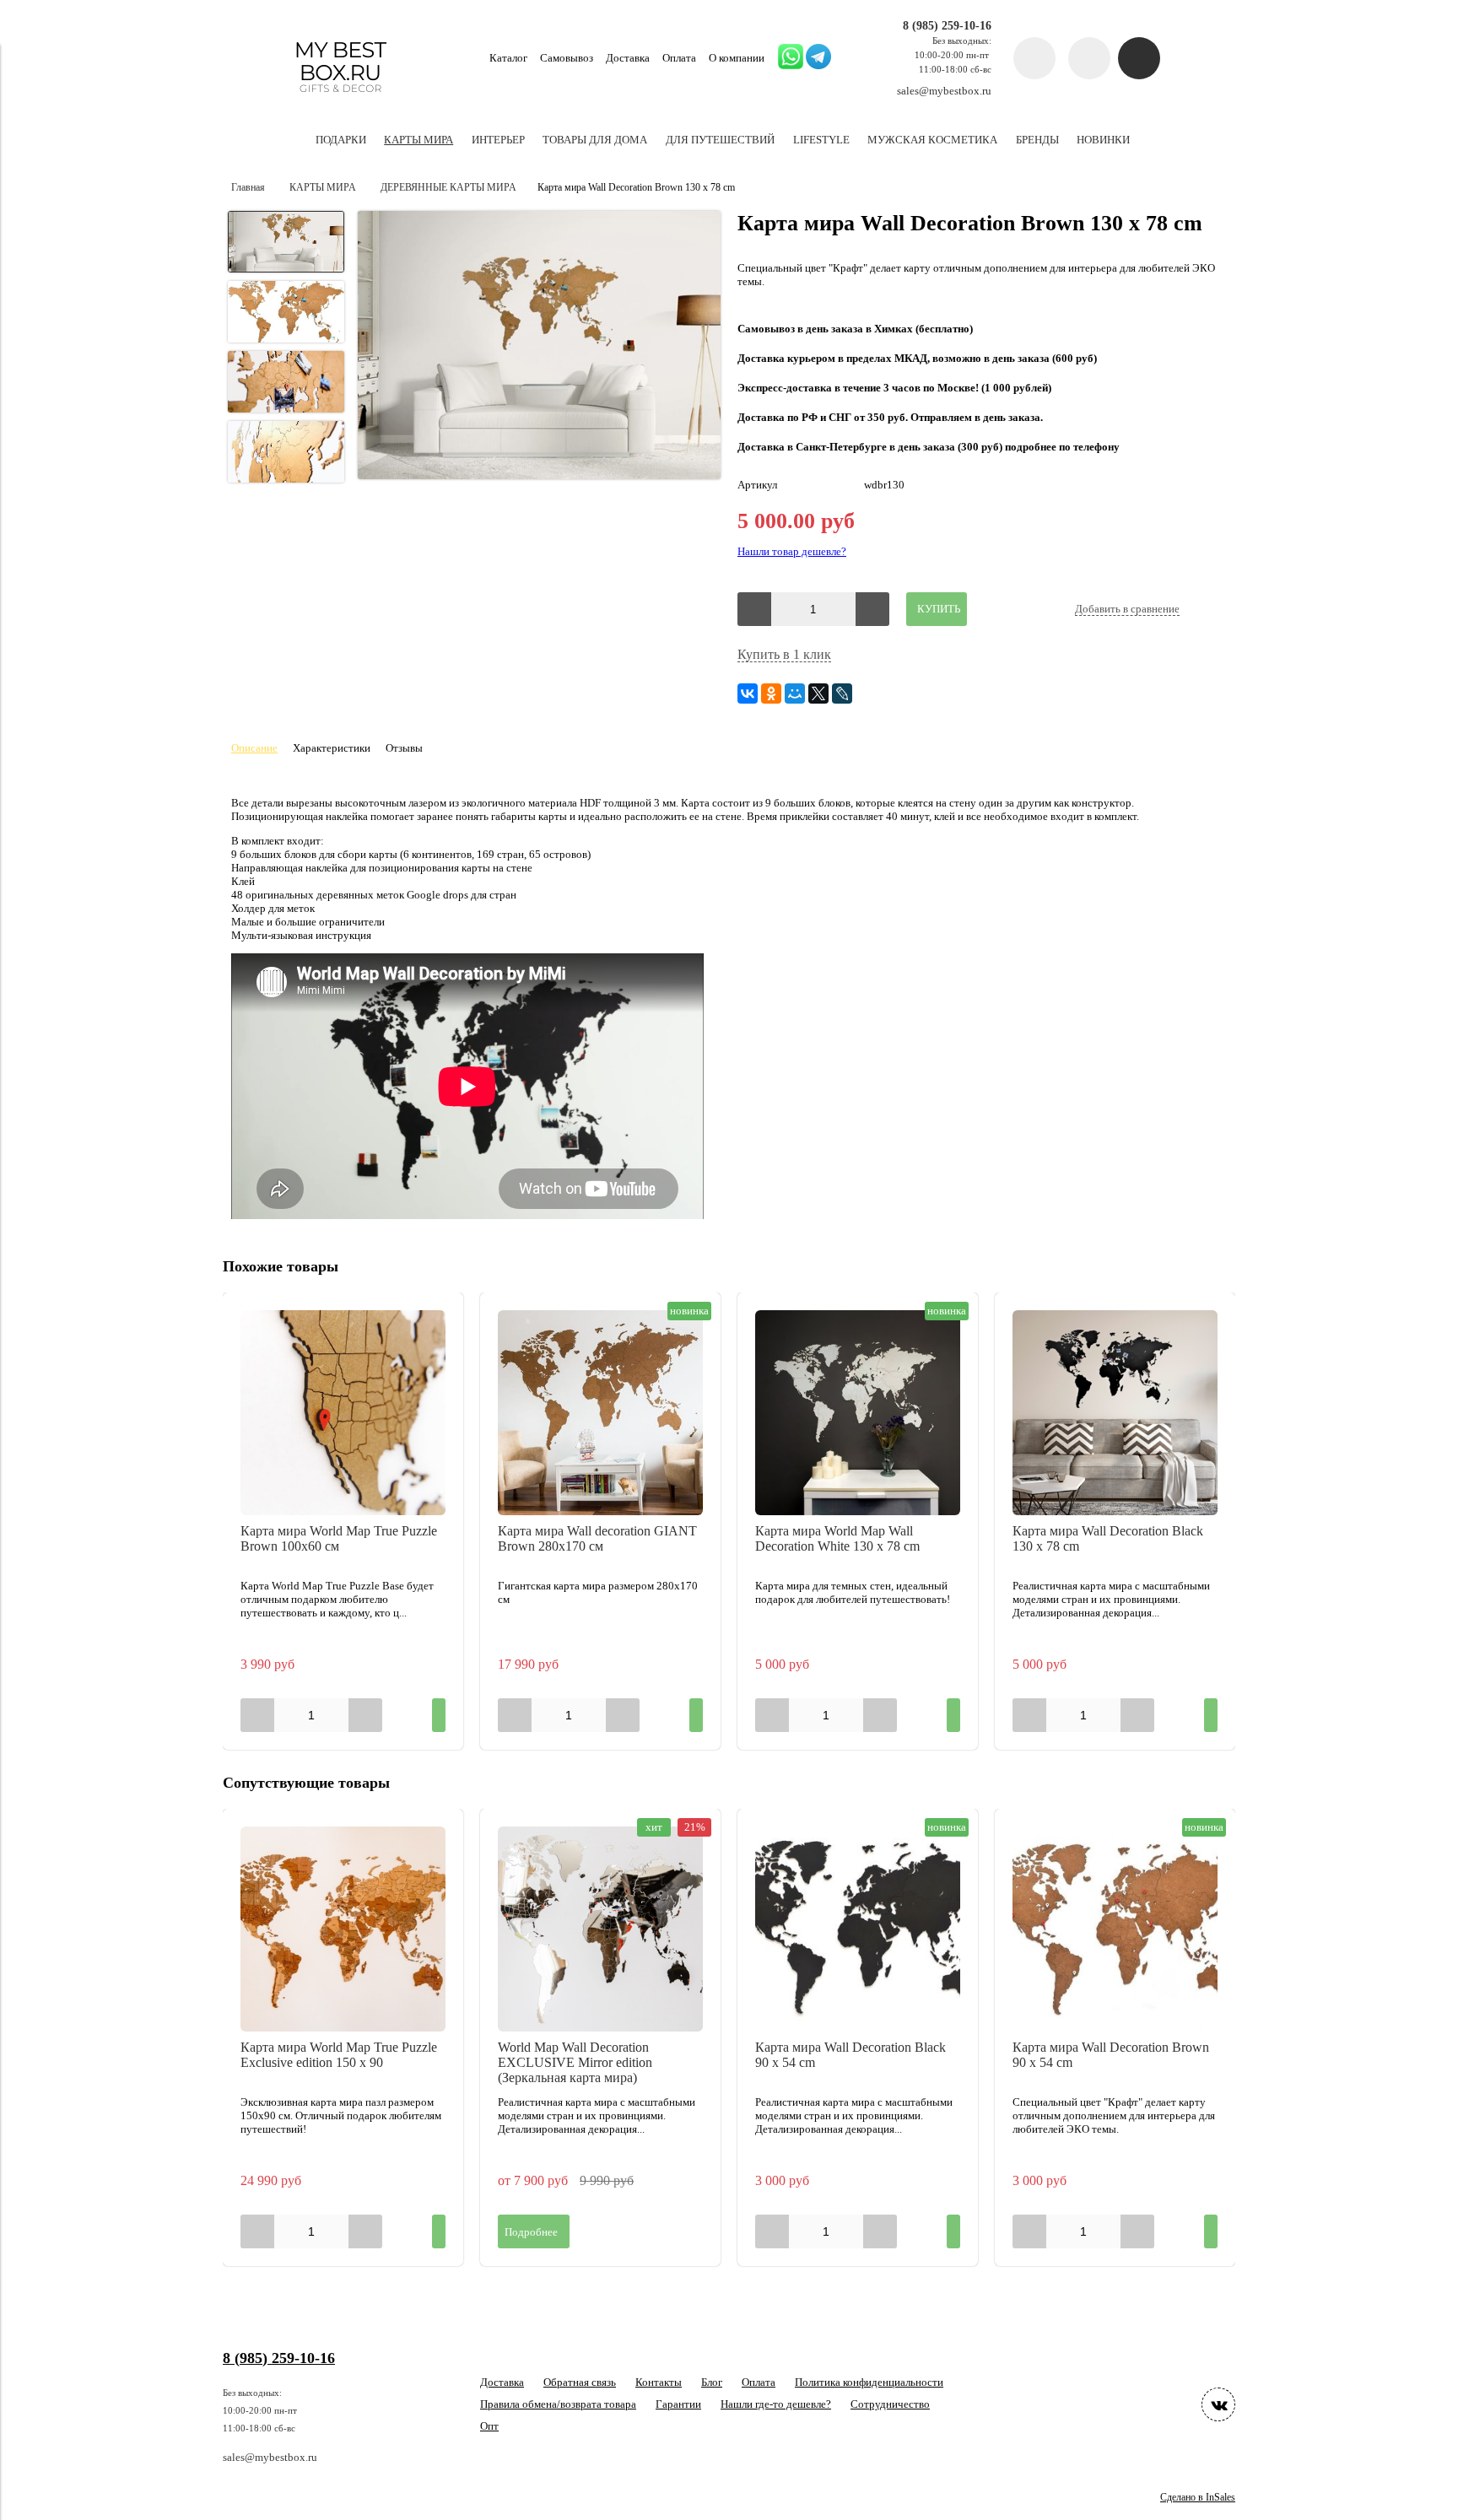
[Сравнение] (1089, 58)
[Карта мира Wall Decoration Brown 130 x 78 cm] (539, 347)
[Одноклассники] (771, 693)
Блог (712, 2382)
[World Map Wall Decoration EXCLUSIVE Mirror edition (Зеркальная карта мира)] (600, 1929)
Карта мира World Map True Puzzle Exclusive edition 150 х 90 (339, 2055)
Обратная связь (580, 2382)
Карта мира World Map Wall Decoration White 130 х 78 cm (837, 1538)
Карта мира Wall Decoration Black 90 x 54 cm (850, 2055)
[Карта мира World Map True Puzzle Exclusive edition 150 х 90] (343, 1929)
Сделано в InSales (1198, 2498)
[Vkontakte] (1218, 2404)
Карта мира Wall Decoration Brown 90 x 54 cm (1111, 2055)
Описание (254, 748)
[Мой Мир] (795, 693)
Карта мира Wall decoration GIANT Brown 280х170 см (597, 1538)
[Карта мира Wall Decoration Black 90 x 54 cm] (858, 1929)
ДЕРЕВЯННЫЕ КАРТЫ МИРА (448, 188)
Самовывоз (567, 58)
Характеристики (332, 748)
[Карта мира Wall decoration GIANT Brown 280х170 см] (600, 1413)
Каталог (508, 58)
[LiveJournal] (842, 693)
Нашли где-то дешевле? (776, 2404)
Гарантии (678, 2404)
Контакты (659, 2382)
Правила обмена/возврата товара (558, 2404)
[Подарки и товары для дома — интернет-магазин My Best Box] (340, 100)
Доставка (628, 58)
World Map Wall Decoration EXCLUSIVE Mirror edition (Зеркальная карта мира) (575, 2062)
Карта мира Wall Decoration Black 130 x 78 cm (1108, 1538)
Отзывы (404, 748)
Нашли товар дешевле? (792, 551)
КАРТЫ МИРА (323, 188)
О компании (737, 58)
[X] (818, 693)
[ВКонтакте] (748, 693)
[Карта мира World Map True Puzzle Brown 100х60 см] (343, 1413)
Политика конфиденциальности (869, 2382)
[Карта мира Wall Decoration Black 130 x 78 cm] (1115, 1413)
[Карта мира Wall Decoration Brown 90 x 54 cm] (1115, 1929)
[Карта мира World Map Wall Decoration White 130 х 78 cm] (858, 1413)
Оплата (679, 58)
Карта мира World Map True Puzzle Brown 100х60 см (339, 1538)
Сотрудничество (890, 2404)
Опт (489, 2426)
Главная (248, 188)
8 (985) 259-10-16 (947, 25)
